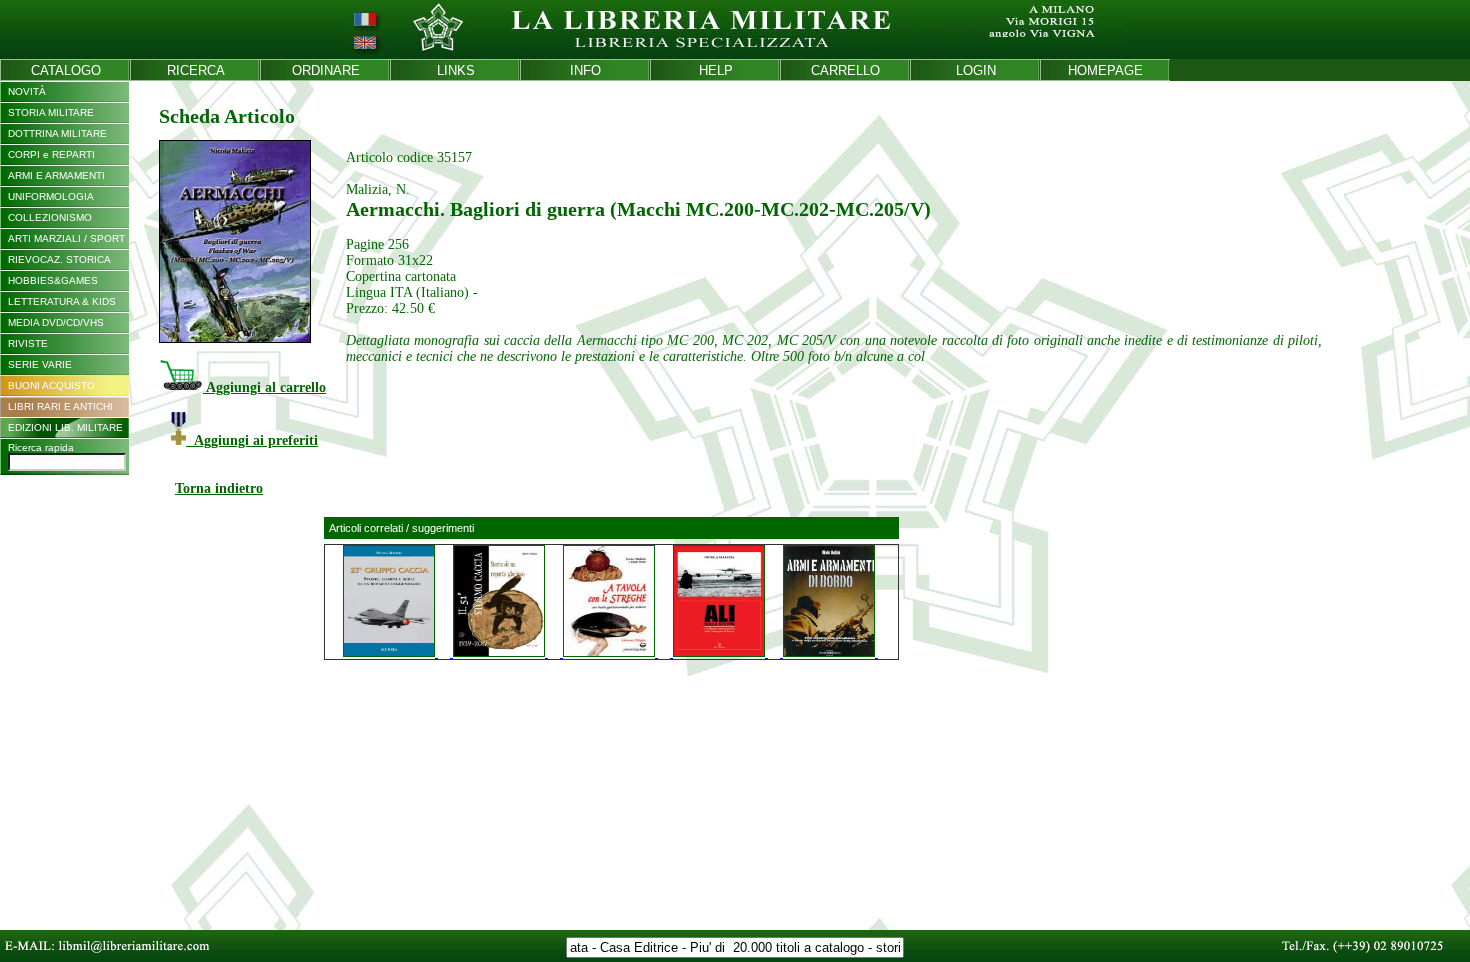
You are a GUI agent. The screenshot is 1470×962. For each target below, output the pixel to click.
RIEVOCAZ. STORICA (59, 259)
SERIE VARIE (40, 364)
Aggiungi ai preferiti (252, 440)
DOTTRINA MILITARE (57, 133)
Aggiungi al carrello (264, 387)
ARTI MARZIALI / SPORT (66, 238)
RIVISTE (28, 343)
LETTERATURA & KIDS (62, 301)
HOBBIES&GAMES (53, 280)
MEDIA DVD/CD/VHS (56, 322)
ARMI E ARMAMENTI (56, 175)
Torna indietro (219, 488)
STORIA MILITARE (51, 112)
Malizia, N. (378, 189)
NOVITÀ (27, 91)
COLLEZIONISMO (50, 217)
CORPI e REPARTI (51, 154)
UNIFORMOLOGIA (51, 196)
